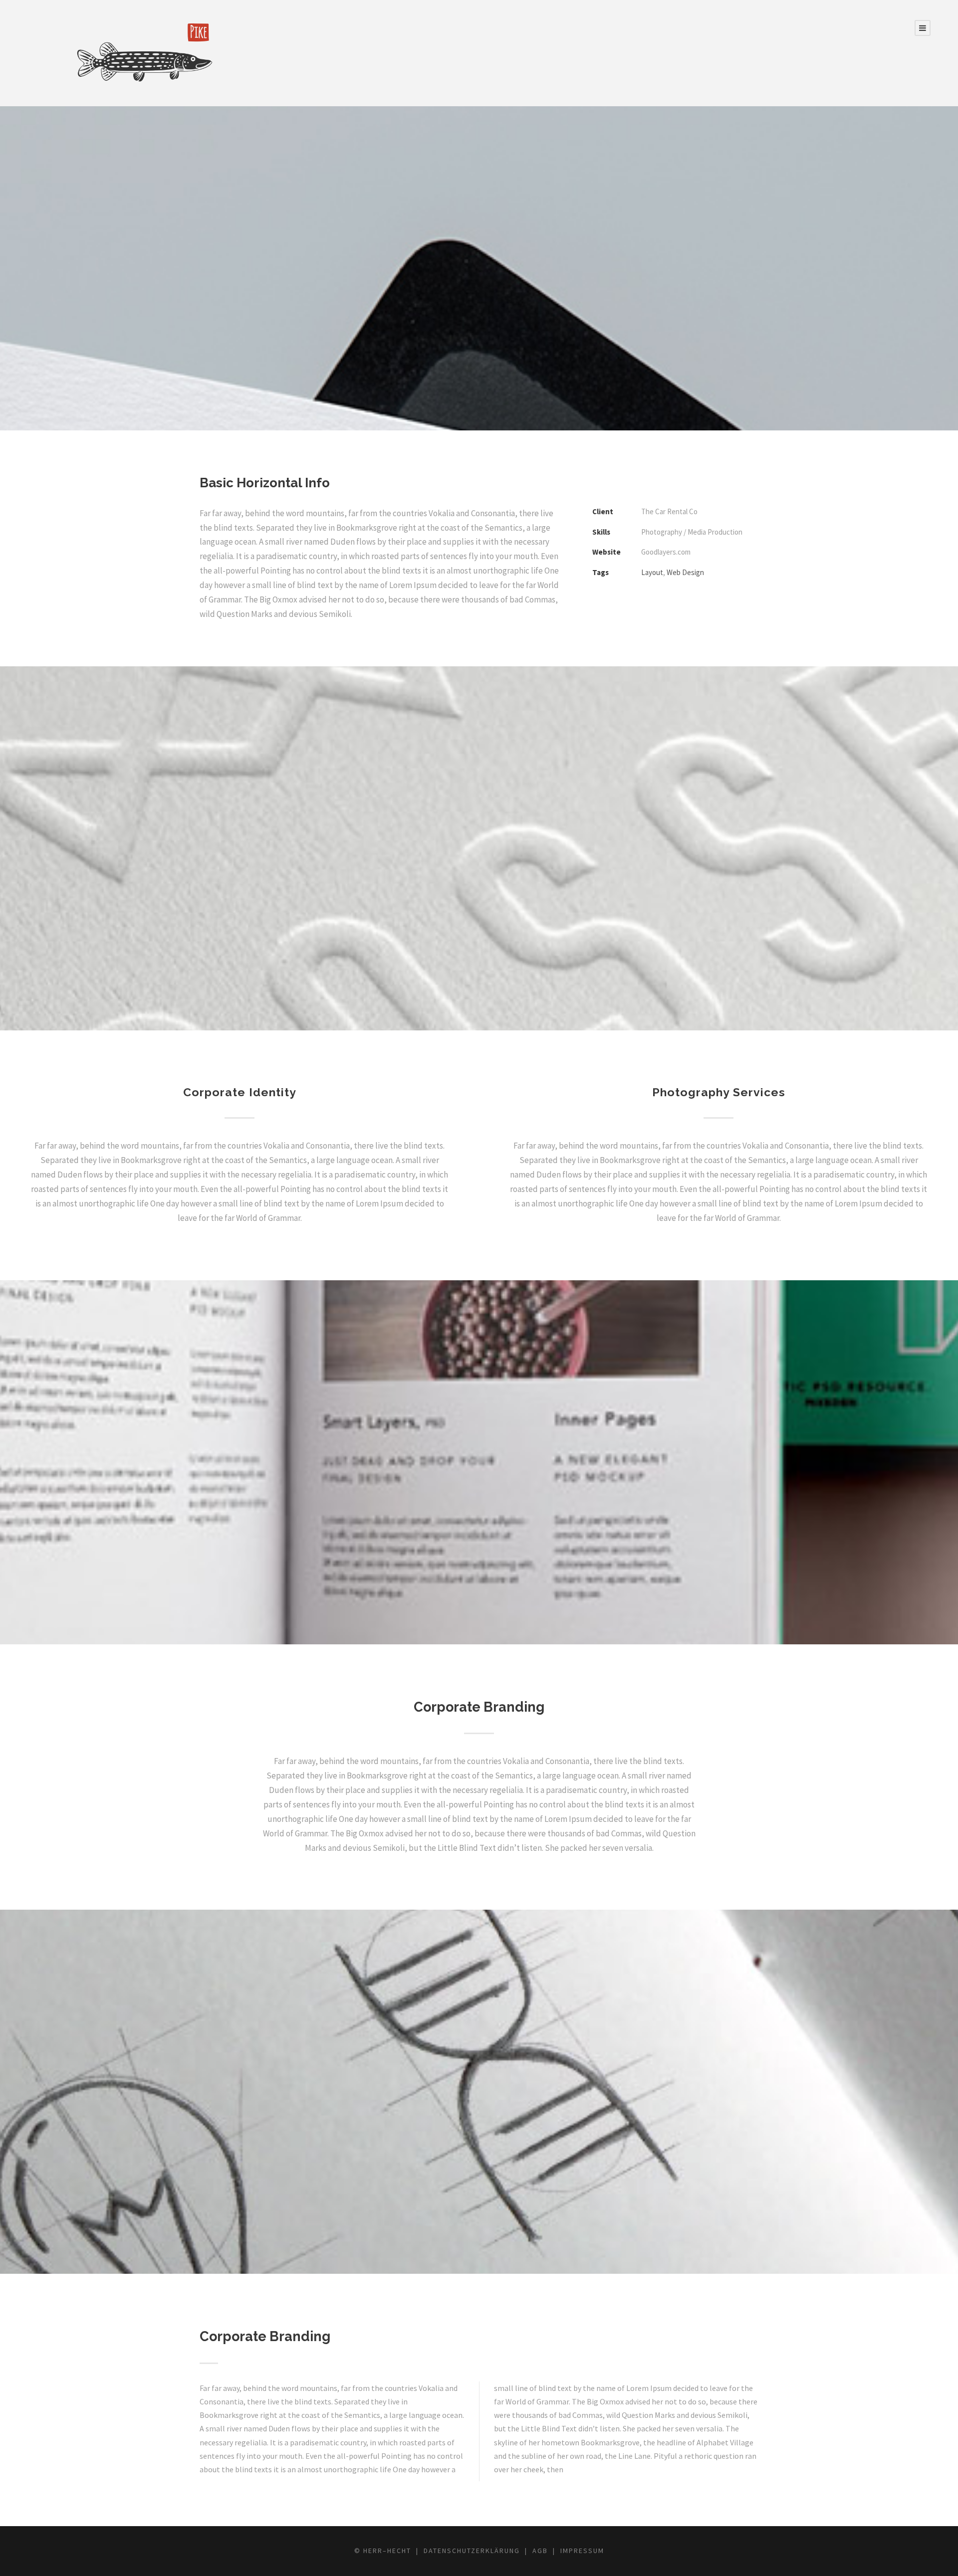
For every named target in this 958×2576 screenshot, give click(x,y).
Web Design (685, 572)
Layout (652, 572)
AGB (540, 2551)
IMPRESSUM (582, 2551)
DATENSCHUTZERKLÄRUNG (472, 2551)
